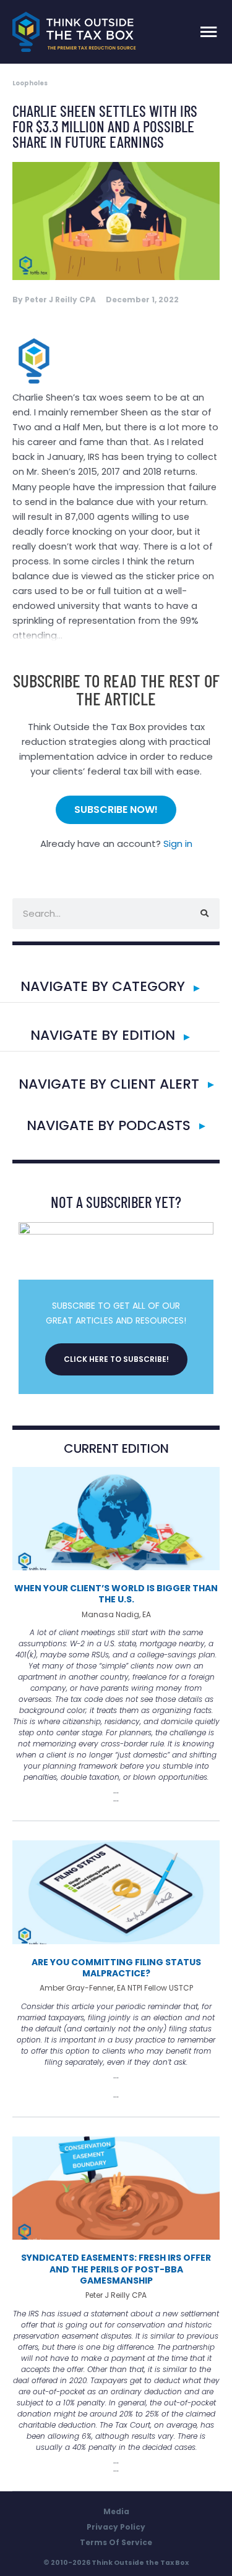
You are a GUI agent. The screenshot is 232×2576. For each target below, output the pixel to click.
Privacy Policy (116, 2527)
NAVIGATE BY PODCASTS (109, 1125)
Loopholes (30, 83)
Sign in (178, 844)
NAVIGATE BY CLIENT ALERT (109, 1084)
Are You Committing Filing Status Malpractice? (116, 1968)
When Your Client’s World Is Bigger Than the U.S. (116, 1594)
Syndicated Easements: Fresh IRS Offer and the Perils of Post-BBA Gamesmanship (116, 2269)
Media (116, 2511)
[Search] (204, 914)
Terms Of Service (116, 2542)
